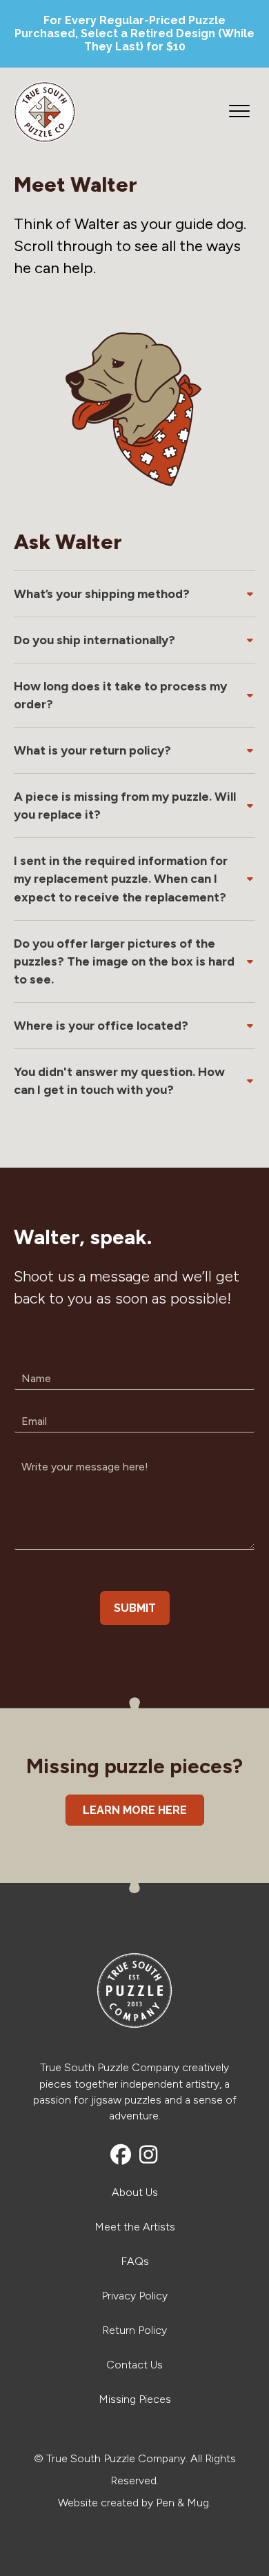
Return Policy (134, 2330)
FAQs (135, 2261)
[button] (134, 590)
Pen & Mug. (183, 2503)
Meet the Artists (135, 2227)
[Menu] (239, 112)
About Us (135, 2192)
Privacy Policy (134, 2296)
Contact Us (134, 2365)
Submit (135, 1608)
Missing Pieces (135, 2399)
